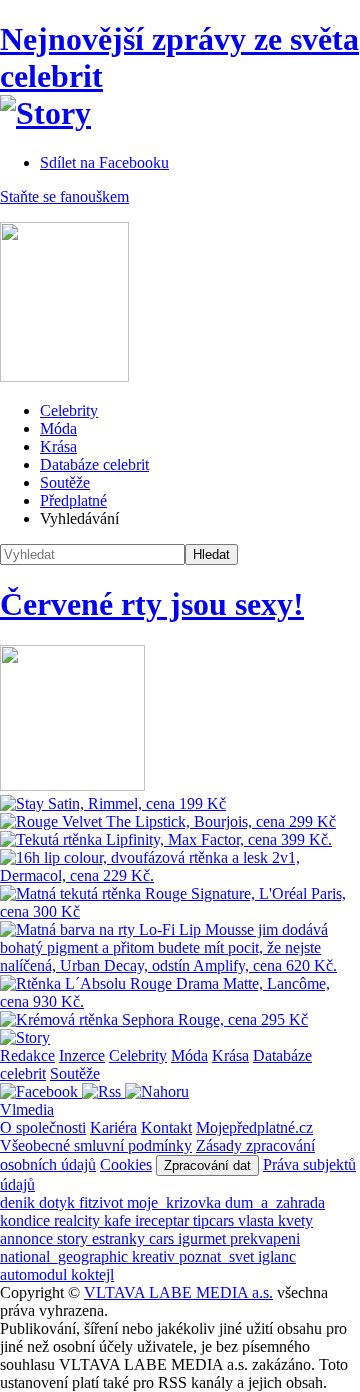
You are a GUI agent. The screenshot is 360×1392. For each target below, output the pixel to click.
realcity (79, 1220)
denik (19, 1202)
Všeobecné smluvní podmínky (96, 1145)
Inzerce (82, 1055)
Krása (58, 446)
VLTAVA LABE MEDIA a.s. (178, 1292)
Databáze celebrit (94, 464)
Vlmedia (27, 1109)
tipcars (215, 1220)
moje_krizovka (176, 1202)
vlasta (258, 1220)
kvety (295, 1220)
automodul (35, 1274)
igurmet (204, 1238)
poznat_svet (218, 1256)
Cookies (126, 1164)
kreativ (155, 1256)
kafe (119, 1220)
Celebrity (69, 410)
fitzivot (103, 1202)
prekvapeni (265, 1238)
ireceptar (164, 1220)
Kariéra (113, 1127)
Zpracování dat (207, 1165)
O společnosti (43, 1127)
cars (163, 1238)
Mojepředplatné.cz (254, 1127)
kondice (27, 1220)
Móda (58, 428)
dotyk (59, 1202)
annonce (28, 1238)
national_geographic (66, 1256)
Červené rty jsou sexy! (152, 604)
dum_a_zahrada (275, 1202)
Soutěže (65, 482)
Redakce (27, 1055)
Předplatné (73, 500)
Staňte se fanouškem (64, 196)
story (74, 1238)
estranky (120, 1238)
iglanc (277, 1256)
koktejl (92, 1274)
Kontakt (166, 1127)
